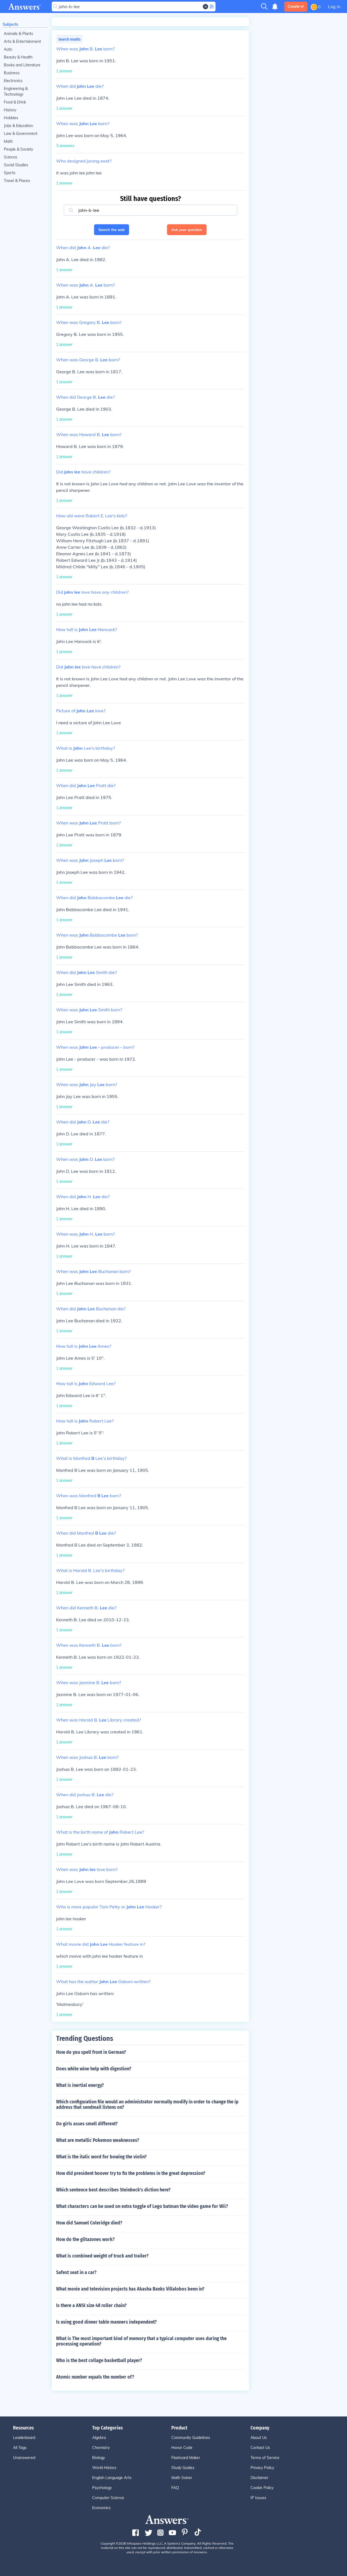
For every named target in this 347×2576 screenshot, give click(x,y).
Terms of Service (265, 2458)
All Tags (20, 2448)
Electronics (13, 81)
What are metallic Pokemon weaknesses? (98, 2140)
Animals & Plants (18, 34)
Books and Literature (22, 65)
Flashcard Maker (186, 2458)
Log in (334, 7)
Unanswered (24, 2458)
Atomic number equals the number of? (95, 2377)
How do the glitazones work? (85, 2239)
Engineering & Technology (16, 91)
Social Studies (16, 165)
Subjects (10, 24)
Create (294, 7)
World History (104, 2468)
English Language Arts (112, 2478)
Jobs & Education (18, 126)
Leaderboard (24, 2438)
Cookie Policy (262, 2488)
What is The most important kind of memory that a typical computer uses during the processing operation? (141, 2341)
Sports (10, 173)
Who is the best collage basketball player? (99, 2360)
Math (8, 141)
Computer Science (108, 2498)
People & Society (18, 149)
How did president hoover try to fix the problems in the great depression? (131, 2173)
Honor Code (182, 2448)
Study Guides (183, 2468)
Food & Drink (15, 102)
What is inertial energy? (80, 2085)
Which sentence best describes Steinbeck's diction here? (113, 2190)
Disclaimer (259, 2478)
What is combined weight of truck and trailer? (102, 2256)
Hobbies (11, 118)
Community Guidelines (191, 2438)
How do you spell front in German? (91, 2052)
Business (12, 73)
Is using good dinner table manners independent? (106, 2322)
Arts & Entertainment (22, 41)
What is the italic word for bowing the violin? (101, 2157)
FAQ (175, 2488)
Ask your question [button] (187, 230)
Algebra (99, 2438)
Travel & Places (17, 181)
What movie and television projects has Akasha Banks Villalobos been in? (130, 2289)
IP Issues (258, 2498)
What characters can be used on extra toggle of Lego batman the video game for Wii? (142, 2206)
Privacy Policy (262, 2468)
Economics (101, 2508)
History (10, 110)
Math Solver (182, 2478)
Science (11, 157)
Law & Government (21, 134)
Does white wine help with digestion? (94, 2069)
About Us (259, 2438)
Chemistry (101, 2448)
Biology (99, 2458)
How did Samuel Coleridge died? (89, 2223)
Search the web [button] (112, 230)
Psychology (102, 2488)
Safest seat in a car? (76, 2272)
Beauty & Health (18, 57)
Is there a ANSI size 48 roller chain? (91, 2305)
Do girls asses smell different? (87, 2124)
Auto (8, 49)
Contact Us (260, 2448)
